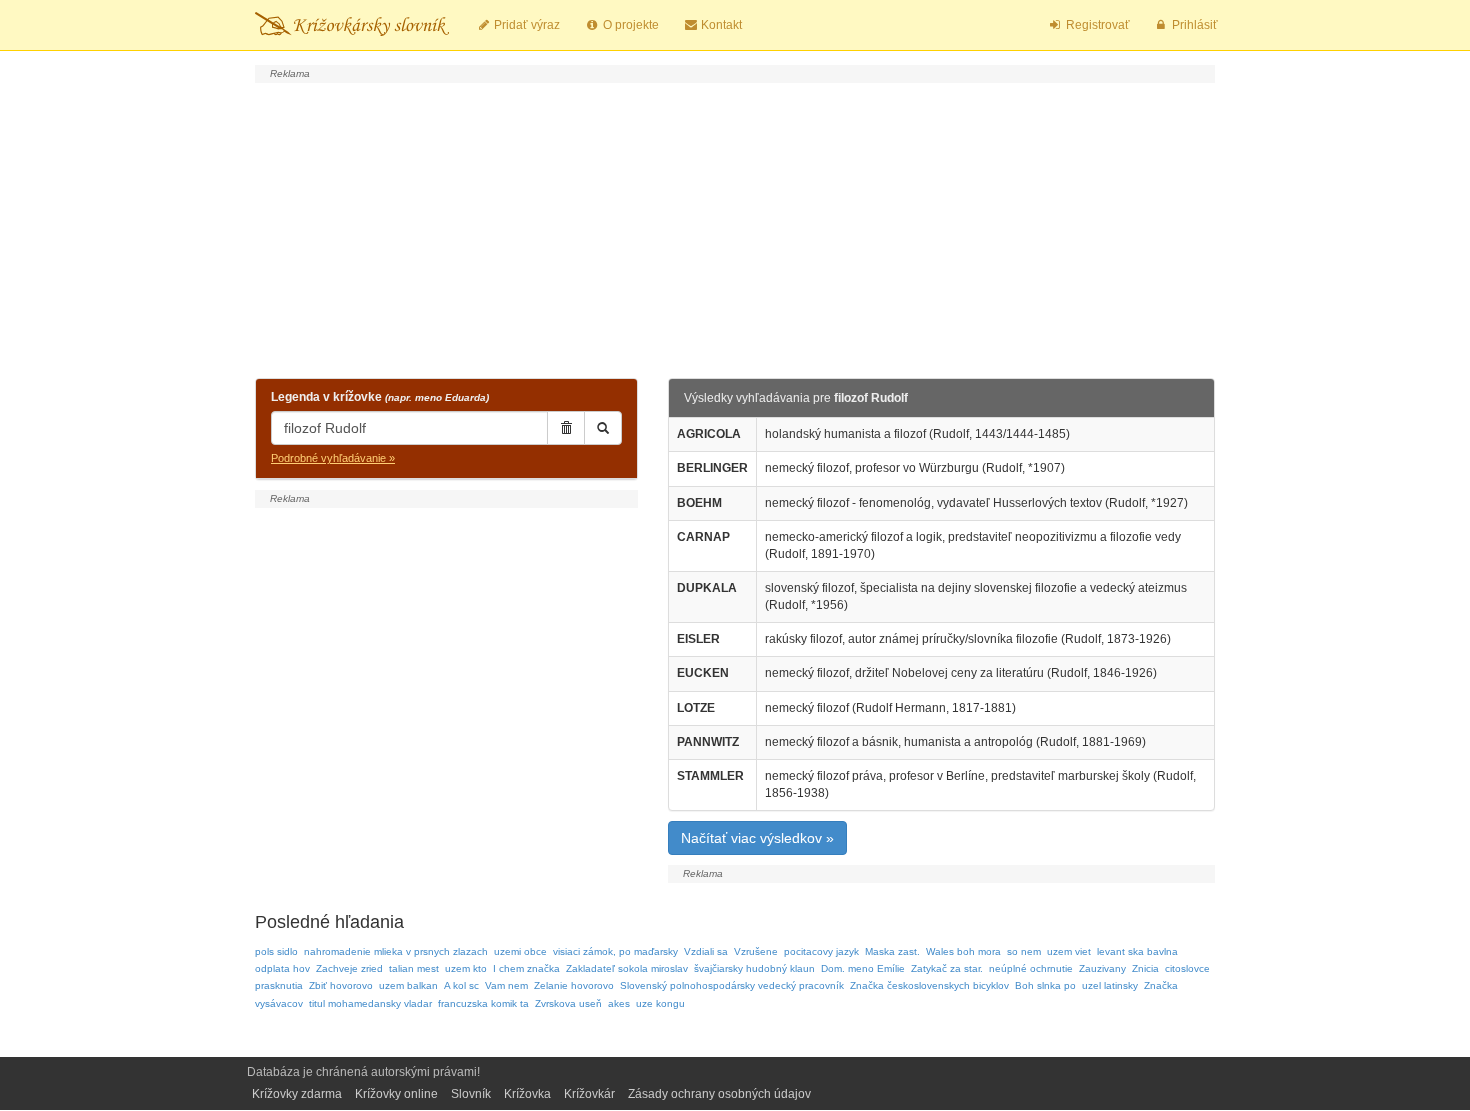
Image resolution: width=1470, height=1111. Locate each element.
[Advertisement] (735, 228)
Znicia (1145, 968)
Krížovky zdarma (297, 1094)
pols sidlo (276, 951)
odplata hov (282, 968)
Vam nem (506, 985)
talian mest (414, 968)
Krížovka (527, 1094)
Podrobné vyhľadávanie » (333, 458)
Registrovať (1096, 25)
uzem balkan (408, 985)
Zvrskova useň (568, 1003)
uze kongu (660, 1003)
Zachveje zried (349, 968)
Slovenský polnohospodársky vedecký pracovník (732, 985)
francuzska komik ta (483, 1003)
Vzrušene (756, 951)
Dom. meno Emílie (863, 968)
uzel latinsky (1110, 985)
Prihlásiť (1193, 25)
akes (619, 1003)
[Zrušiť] (566, 428)
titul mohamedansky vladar (370, 1003)
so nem (1024, 951)
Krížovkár (589, 1094)
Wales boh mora (963, 951)
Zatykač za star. (947, 968)
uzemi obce (520, 951)
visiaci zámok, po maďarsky (615, 951)
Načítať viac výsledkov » (757, 838)
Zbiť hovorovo (341, 985)
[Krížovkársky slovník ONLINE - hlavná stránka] (352, 25)
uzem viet (1069, 951)
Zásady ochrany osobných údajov (719, 1094)
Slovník (471, 1094)
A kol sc (461, 985)
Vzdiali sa (706, 951)
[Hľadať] (603, 428)
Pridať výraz (525, 25)
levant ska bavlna (1137, 951)
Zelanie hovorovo (574, 985)
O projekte (629, 25)
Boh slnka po (1045, 985)
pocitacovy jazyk (821, 951)
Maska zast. (892, 951)
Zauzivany (1102, 968)
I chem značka (526, 968)
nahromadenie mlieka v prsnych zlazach (396, 951)
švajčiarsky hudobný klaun (754, 968)
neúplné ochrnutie (1031, 968)
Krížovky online (396, 1094)
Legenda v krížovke (380, 397)
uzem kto (466, 968)
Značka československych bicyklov (929, 985)
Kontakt (720, 25)
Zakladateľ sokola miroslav (627, 968)
